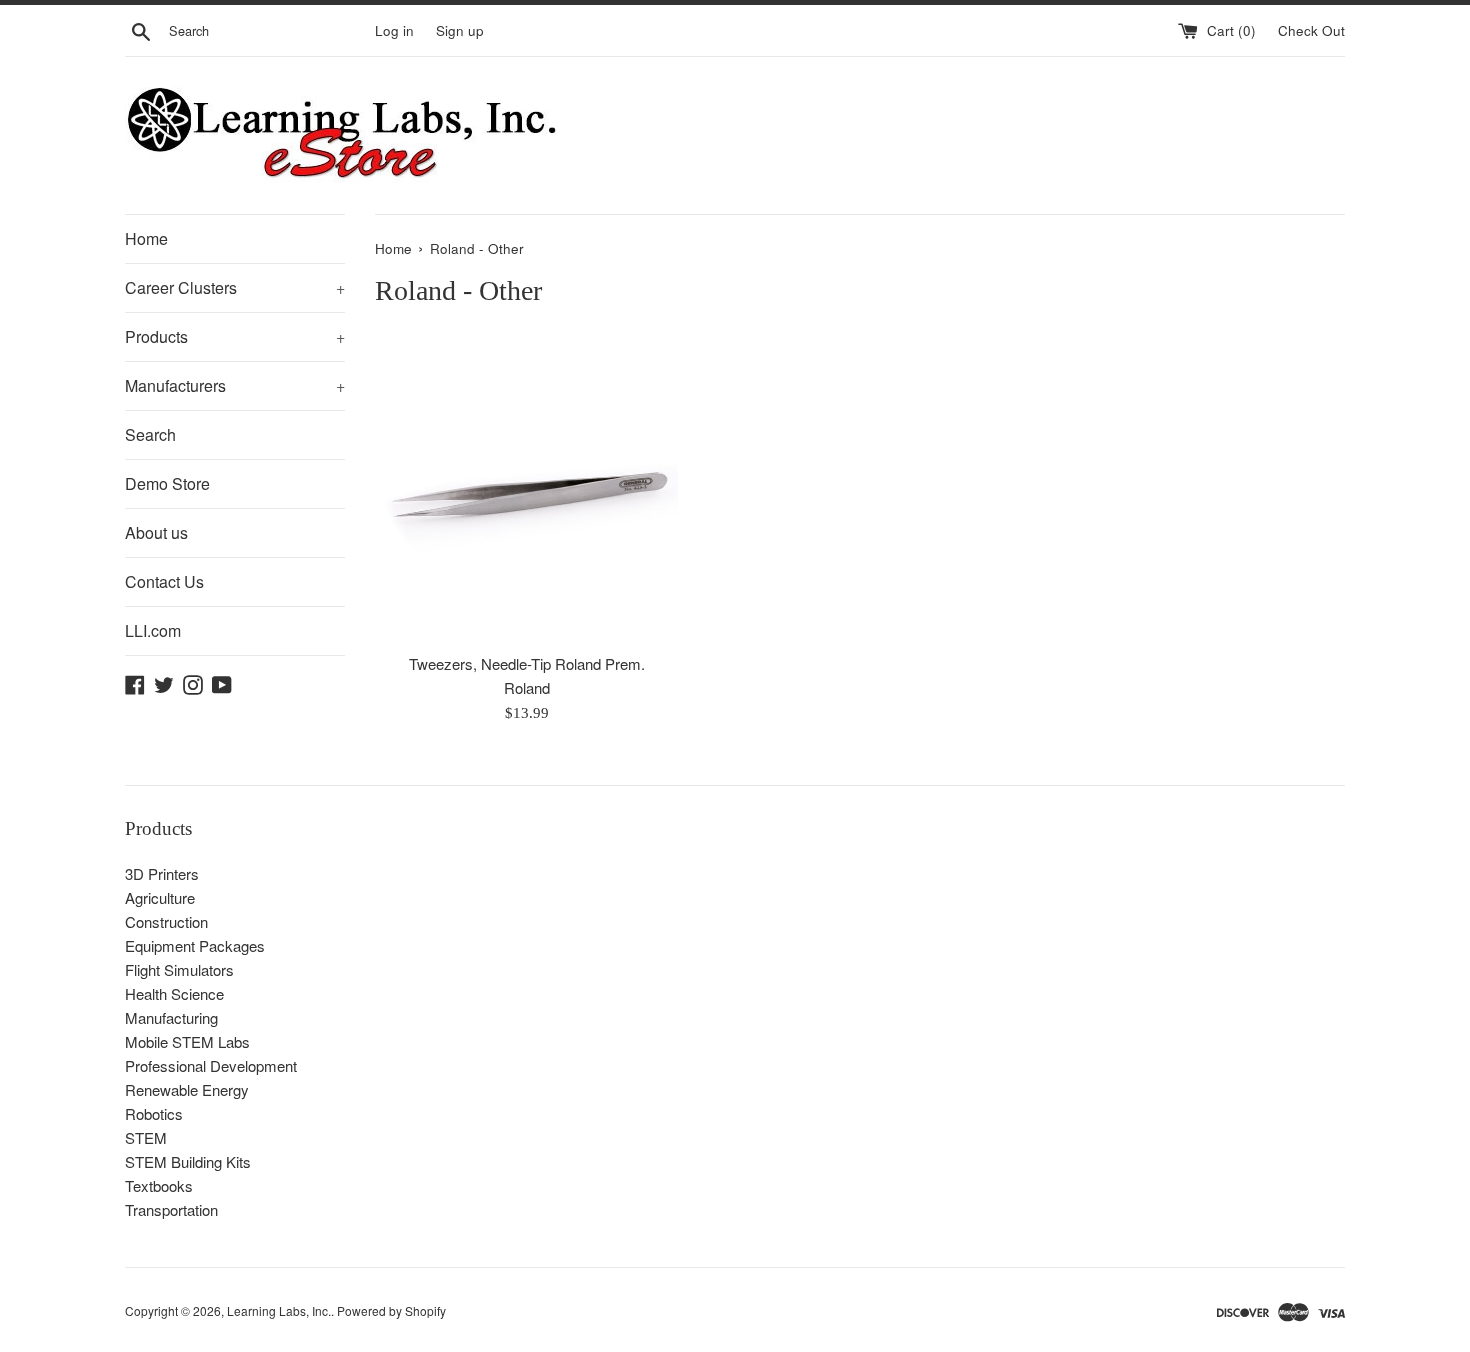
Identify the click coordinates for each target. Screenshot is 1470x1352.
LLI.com (153, 630)
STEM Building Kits (188, 1161)
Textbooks (159, 1185)
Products (235, 336)
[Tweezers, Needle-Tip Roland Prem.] (526, 490)
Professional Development (211, 1065)
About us (156, 532)
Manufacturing (171, 1017)
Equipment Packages (195, 945)
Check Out (1311, 30)
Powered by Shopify (391, 1310)
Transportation (171, 1209)
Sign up (460, 30)
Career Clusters (235, 287)
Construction (166, 921)
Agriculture (160, 897)
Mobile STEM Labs (187, 1041)
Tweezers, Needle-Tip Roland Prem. (527, 663)
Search (150, 434)
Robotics (154, 1113)
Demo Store (167, 483)
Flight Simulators (179, 969)
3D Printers (162, 873)
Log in (394, 30)
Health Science (174, 993)
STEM (146, 1137)
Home (146, 238)
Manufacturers (235, 385)
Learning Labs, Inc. (279, 1310)
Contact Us (164, 581)
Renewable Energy (187, 1089)
